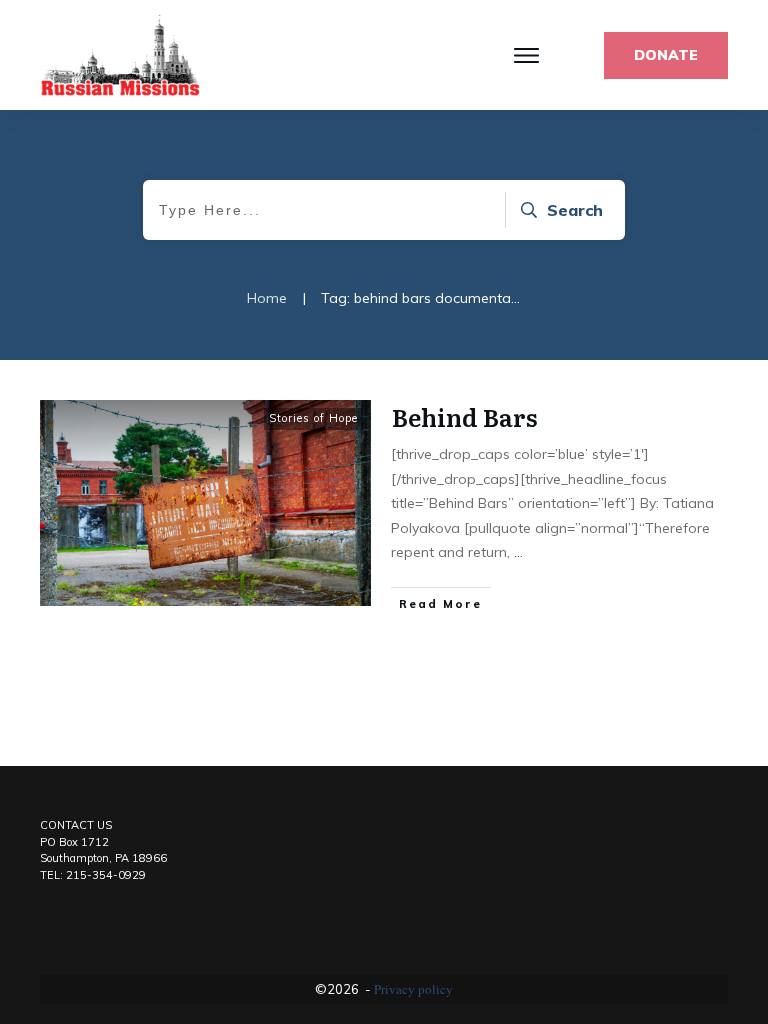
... (518, 552)
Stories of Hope (313, 418)
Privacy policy (413, 989)
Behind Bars (465, 416)
